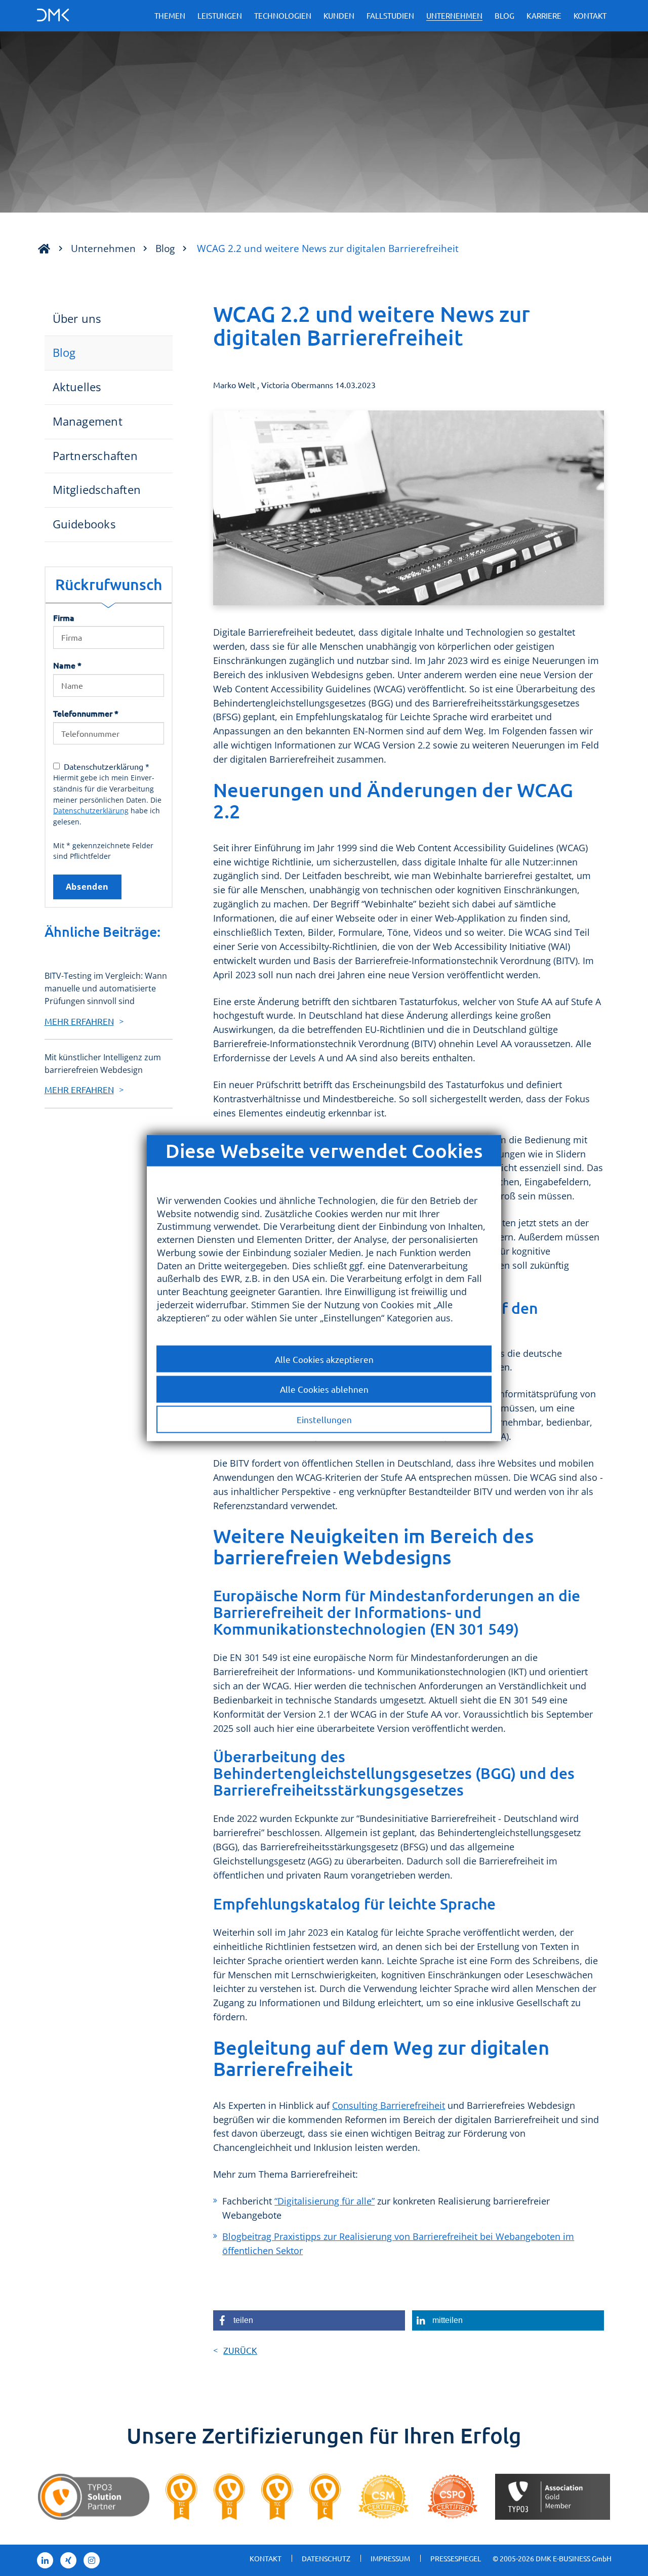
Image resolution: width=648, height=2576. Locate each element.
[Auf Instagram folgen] (92, 2560)
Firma (64, 617)
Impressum (390, 2558)
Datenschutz (326, 2558)
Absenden (87, 887)
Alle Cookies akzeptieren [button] (324, 1359)
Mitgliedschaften (97, 490)
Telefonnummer (86, 713)
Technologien (283, 15)
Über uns (77, 319)
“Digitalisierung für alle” (325, 2201)
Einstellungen (324, 1419)
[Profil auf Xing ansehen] (68, 2560)
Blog (504, 15)
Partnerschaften (95, 456)
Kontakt (590, 15)
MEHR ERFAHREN (79, 1021)
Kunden (339, 15)
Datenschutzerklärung (91, 811)
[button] (309, 2320)
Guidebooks (84, 524)
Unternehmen (454, 15)
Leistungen (220, 15)
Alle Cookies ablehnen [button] (324, 1389)
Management (88, 421)
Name (67, 665)
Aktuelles (77, 387)
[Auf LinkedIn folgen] (45, 2560)
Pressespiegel (456, 2558)
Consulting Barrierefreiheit (389, 2105)
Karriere (544, 15)
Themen (170, 15)
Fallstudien (390, 15)
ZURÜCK (240, 2350)
